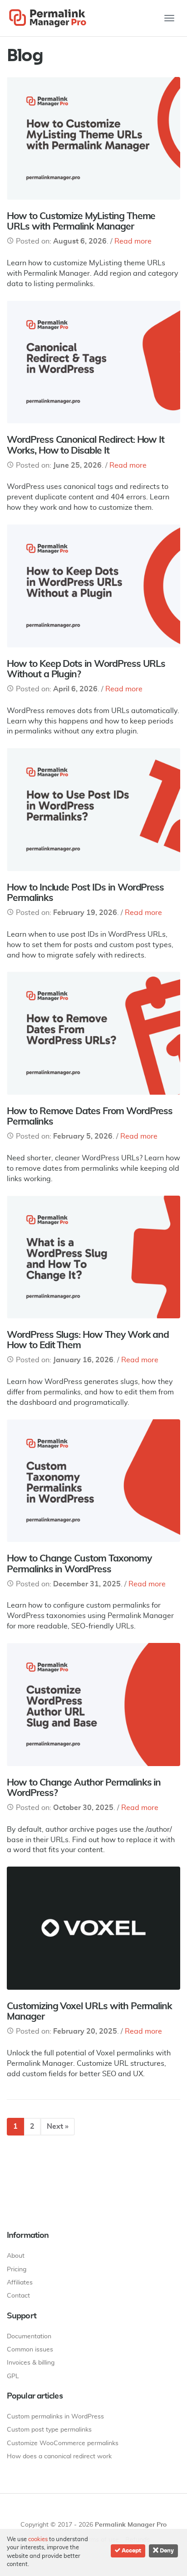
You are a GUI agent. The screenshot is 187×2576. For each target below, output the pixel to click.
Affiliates (20, 2283)
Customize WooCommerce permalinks (63, 2443)
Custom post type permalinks (49, 2430)
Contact (18, 2296)
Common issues (30, 2350)
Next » (58, 2126)
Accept (131, 2551)
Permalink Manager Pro (131, 2525)
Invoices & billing (31, 2363)
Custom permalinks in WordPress (55, 2417)
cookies (38, 2540)
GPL (13, 2376)
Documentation (29, 2337)
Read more (133, 241)
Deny (166, 2551)
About (16, 2256)
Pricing (17, 2270)
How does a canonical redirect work (59, 2456)
